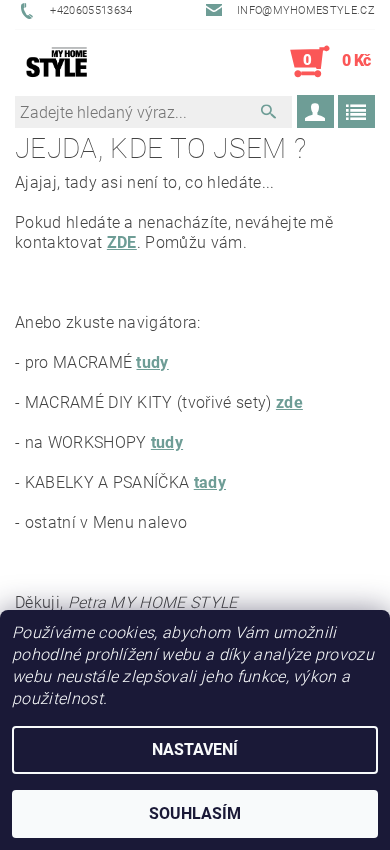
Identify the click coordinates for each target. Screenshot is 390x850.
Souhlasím (195, 813)
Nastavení (195, 749)
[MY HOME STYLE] (57, 62)
